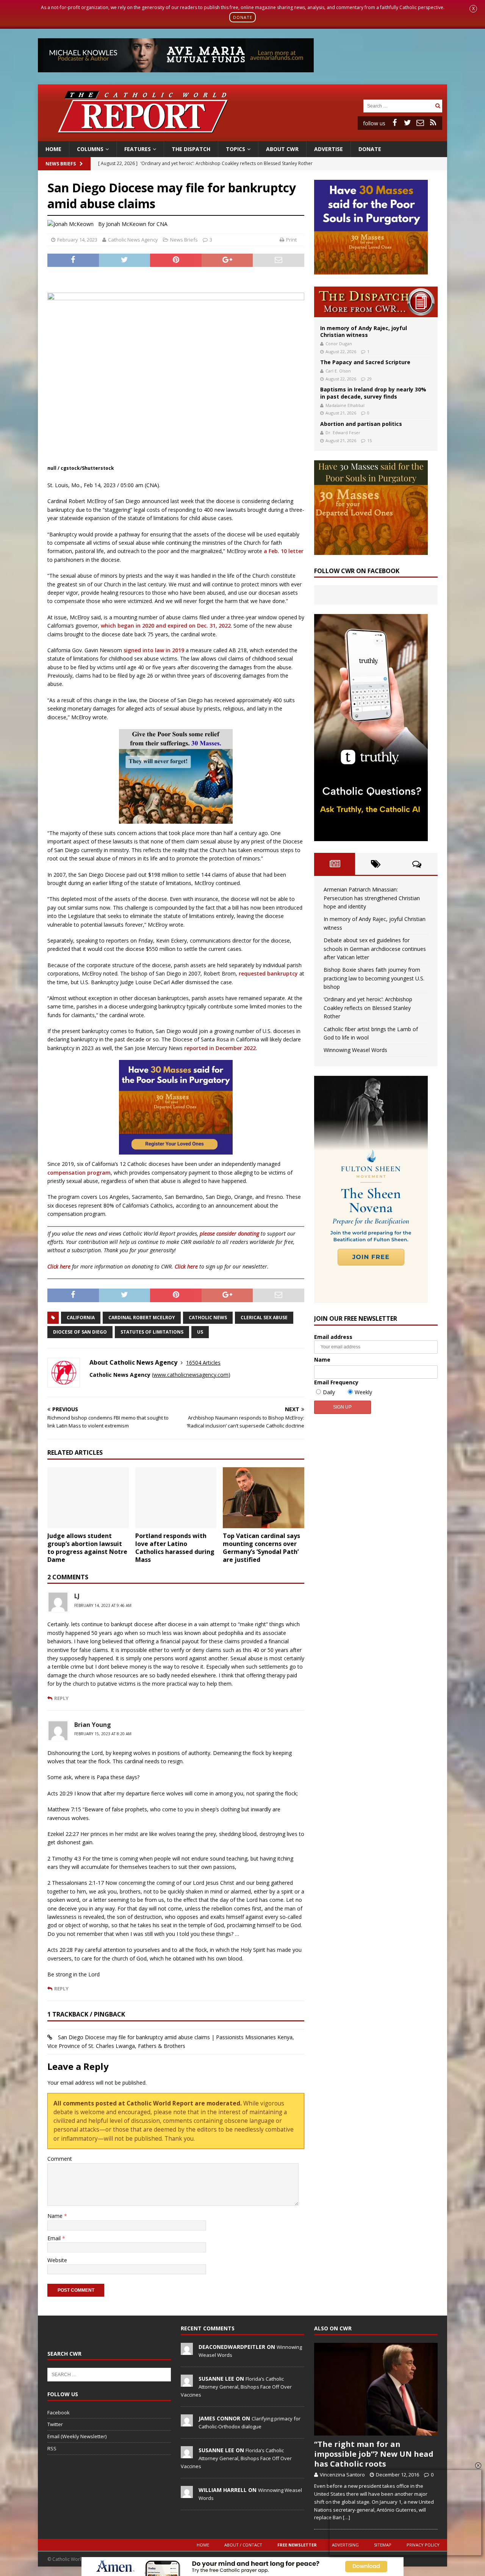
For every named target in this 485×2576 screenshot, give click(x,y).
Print (291, 240)
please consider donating (229, 1233)
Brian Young (93, 1725)
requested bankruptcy (268, 973)
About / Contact (243, 2545)
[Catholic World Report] (242, 136)
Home (53, 149)
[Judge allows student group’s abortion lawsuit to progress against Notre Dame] (88, 1498)
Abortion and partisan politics (361, 424)
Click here (59, 1266)
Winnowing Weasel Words (355, 1050)
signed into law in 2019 (154, 650)
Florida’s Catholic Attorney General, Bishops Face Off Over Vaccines (236, 2387)
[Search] (438, 106)
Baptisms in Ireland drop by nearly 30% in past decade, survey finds (373, 393)
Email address (333, 1337)
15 (369, 440)
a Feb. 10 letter (284, 551)
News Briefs (61, 164)
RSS (52, 2448)
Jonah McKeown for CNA (137, 224)
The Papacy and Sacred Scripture (365, 362)
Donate (370, 149)
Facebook (59, 2412)
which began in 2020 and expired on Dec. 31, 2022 (166, 626)
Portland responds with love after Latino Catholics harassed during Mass (175, 1547)
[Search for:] (398, 105)
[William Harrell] (187, 2494)
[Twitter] (407, 123)
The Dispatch (191, 149)
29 (369, 379)
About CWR (282, 149)
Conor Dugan (339, 344)
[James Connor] (187, 2422)
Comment (60, 2159)
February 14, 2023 (77, 240)
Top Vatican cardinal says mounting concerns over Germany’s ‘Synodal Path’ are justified (261, 1547)
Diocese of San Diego (80, 1332)
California (81, 1318)
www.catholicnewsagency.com (191, 1375)
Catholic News (208, 1318)
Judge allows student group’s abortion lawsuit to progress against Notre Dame (87, 1547)
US (200, 1332)
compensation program (79, 1173)
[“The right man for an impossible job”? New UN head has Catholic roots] (376, 2389)
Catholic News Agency (133, 240)
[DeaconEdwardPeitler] (187, 2351)
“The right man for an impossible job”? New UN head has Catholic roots (374, 2454)
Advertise (329, 149)
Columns (90, 149)
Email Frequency (336, 1382)
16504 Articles (203, 1363)
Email (55, 2238)
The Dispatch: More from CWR (376, 302)
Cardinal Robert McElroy (142, 1318)
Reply (61, 1698)
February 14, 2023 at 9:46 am (103, 1605)
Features (138, 149)
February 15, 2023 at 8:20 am (103, 1734)
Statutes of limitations (152, 1332)
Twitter (55, 2424)
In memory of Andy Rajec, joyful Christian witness (364, 331)
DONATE (243, 17)
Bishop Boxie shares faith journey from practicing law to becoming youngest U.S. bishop (374, 978)
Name (56, 2216)
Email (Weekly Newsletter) (77, 2436)
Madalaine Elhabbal (345, 405)
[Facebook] (394, 123)
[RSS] (433, 123)
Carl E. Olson (338, 371)
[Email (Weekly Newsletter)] (420, 123)
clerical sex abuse (264, 1318)
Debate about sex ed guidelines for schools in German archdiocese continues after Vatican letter (375, 949)
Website (57, 2260)
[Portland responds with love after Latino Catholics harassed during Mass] (176, 1498)
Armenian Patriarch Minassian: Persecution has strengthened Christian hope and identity (372, 898)
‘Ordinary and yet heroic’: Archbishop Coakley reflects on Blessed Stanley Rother (368, 1008)
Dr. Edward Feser (343, 432)
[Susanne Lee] (187, 2383)
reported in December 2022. (221, 1048)
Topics (235, 149)
